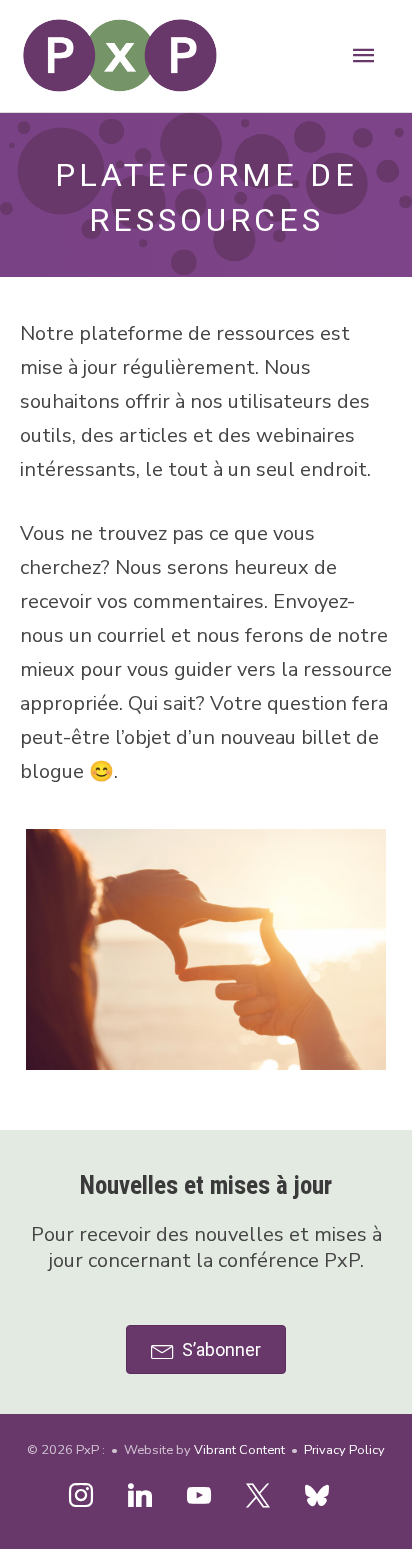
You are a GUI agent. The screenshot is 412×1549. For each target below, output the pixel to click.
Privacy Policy (344, 1450)
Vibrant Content (239, 1450)
